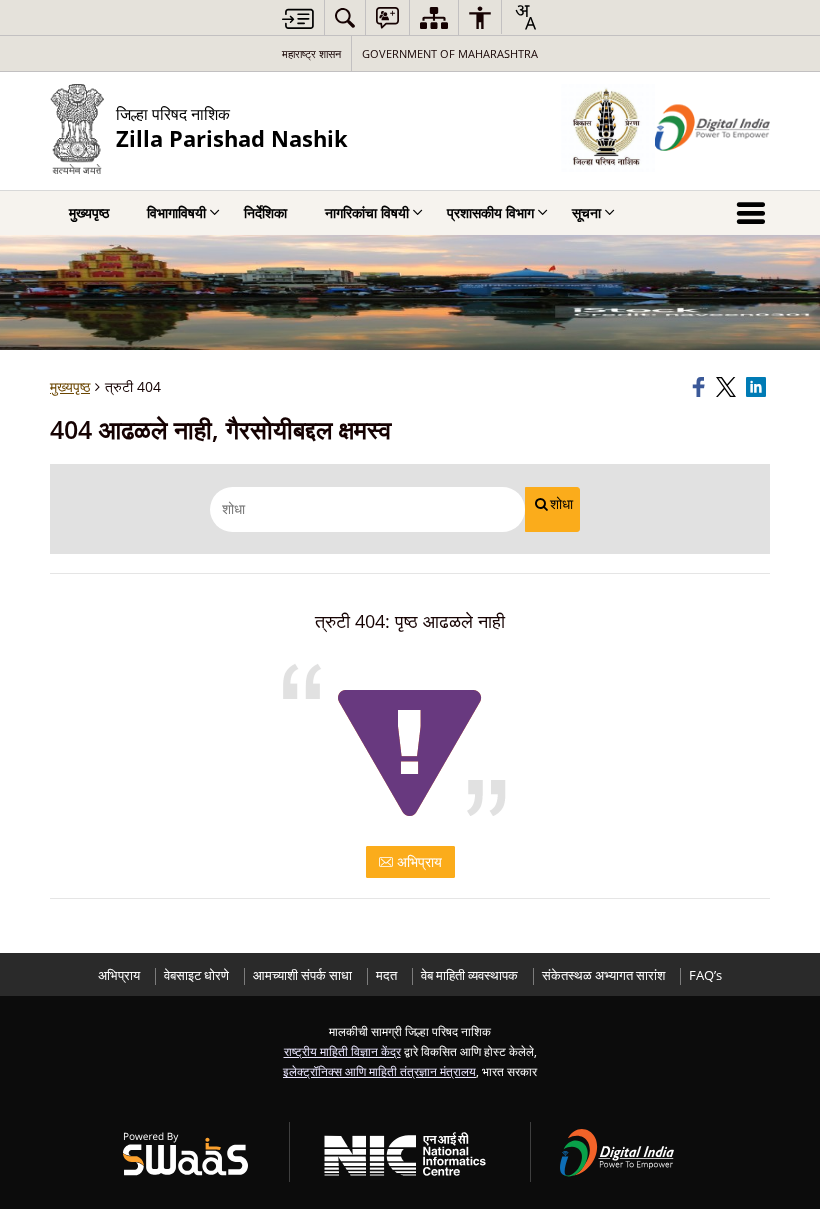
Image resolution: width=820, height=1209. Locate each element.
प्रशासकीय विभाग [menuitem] (490, 212)
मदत (386, 975)
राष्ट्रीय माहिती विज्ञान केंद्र (342, 1051)
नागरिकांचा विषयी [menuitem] (367, 212)
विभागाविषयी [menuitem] (176, 212)
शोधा (561, 504)
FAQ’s (705, 975)
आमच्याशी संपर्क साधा (302, 975)
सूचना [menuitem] (586, 212)
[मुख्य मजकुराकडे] (298, 18)
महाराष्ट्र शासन (311, 53)
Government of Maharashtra (450, 53)
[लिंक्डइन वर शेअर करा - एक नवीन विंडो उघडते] (758, 387)
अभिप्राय (417, 861)
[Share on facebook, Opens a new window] (701, 387)
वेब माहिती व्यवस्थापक (469, 975)
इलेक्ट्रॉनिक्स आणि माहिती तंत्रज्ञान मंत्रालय (379, 1071)
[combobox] (525, 17)
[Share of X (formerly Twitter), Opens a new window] (728, 387)
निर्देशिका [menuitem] (265, 212)
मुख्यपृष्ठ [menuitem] (89, 212)
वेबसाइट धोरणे (196, 975)
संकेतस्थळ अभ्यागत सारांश (603, 975)
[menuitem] (345, 17)
